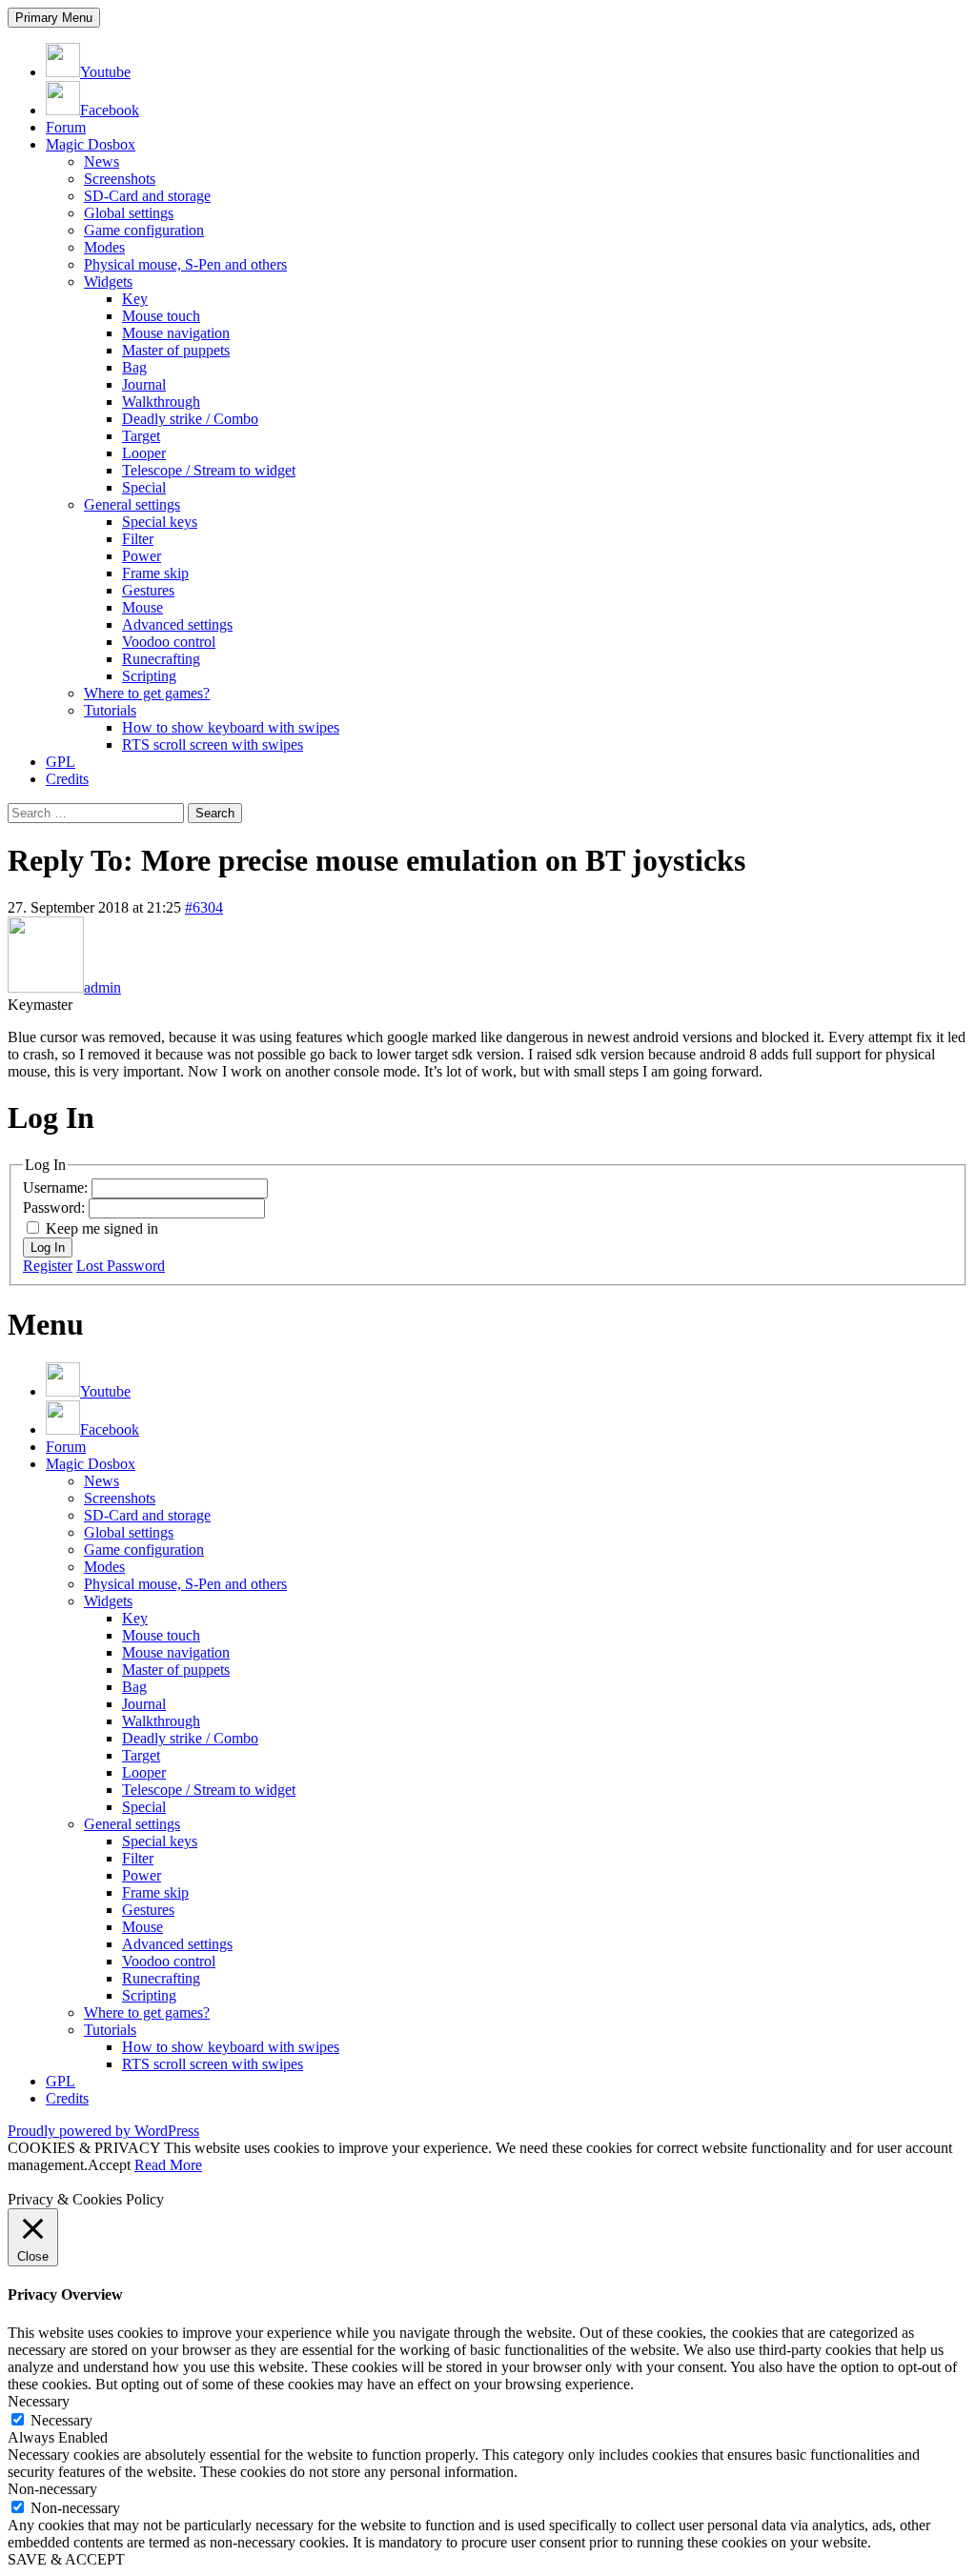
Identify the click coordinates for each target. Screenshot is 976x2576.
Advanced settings (177, 624)
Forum (66, 127)
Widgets (108, 282)
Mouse (142, 607)
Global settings (129, 213)
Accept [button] (109, 2165)
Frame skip (155, 573)
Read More (168, 2165)
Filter (138, 539)
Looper (144, 453)
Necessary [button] (39, 2401)
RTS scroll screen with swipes (213, 745)
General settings (132, 504)
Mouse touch (161, 316)
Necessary (61, 2420)
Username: (57, 1187)
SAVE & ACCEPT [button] (66, 2559)
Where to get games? (147, 693)
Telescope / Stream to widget (209, 470)
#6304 (204, 907)
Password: (56, 1207)
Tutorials (110, 710)
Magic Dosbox (91, 144)
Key (135, 299)
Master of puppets (176, 350)
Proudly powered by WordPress (103, 2131)
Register (48, 1266)
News (102, 161)
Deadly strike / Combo (190, 419)
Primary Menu (54, 18)
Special (144, 487)
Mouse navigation (176, 333)
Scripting (149, 676)
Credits (67, 779)
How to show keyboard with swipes (231, 727)
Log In (48, 1248)
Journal (144, 384)
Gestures (148, 590)
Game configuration (144, 230)
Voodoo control (169, 642)
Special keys (160, 522)
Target (141, 436)
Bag (134, 367)
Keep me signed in (102, 1228)
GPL (61, 762)
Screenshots (120, 179)
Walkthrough (161, 402)
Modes (104, 247)
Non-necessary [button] (52, 2489)
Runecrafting (161, 659)
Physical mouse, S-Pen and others (185, 264)
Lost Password (121, 1266)
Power (142, 556)
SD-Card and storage (147, 196)
